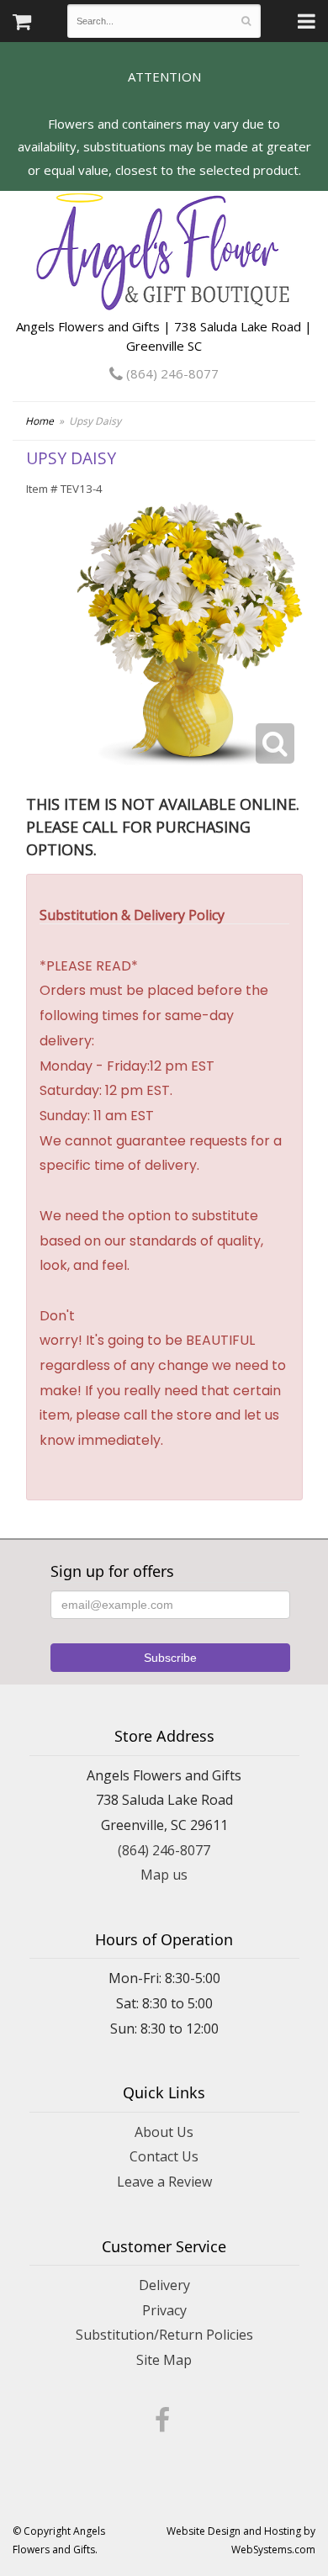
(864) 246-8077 (171, 373)
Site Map (164, 2360)
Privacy (164, 2310)
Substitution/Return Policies (164, 2335)
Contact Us (164, 2156)
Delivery (164, 2285)
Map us (164, 1875)
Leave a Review (164, 2182)
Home (40, 421)
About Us (164, 2132)
